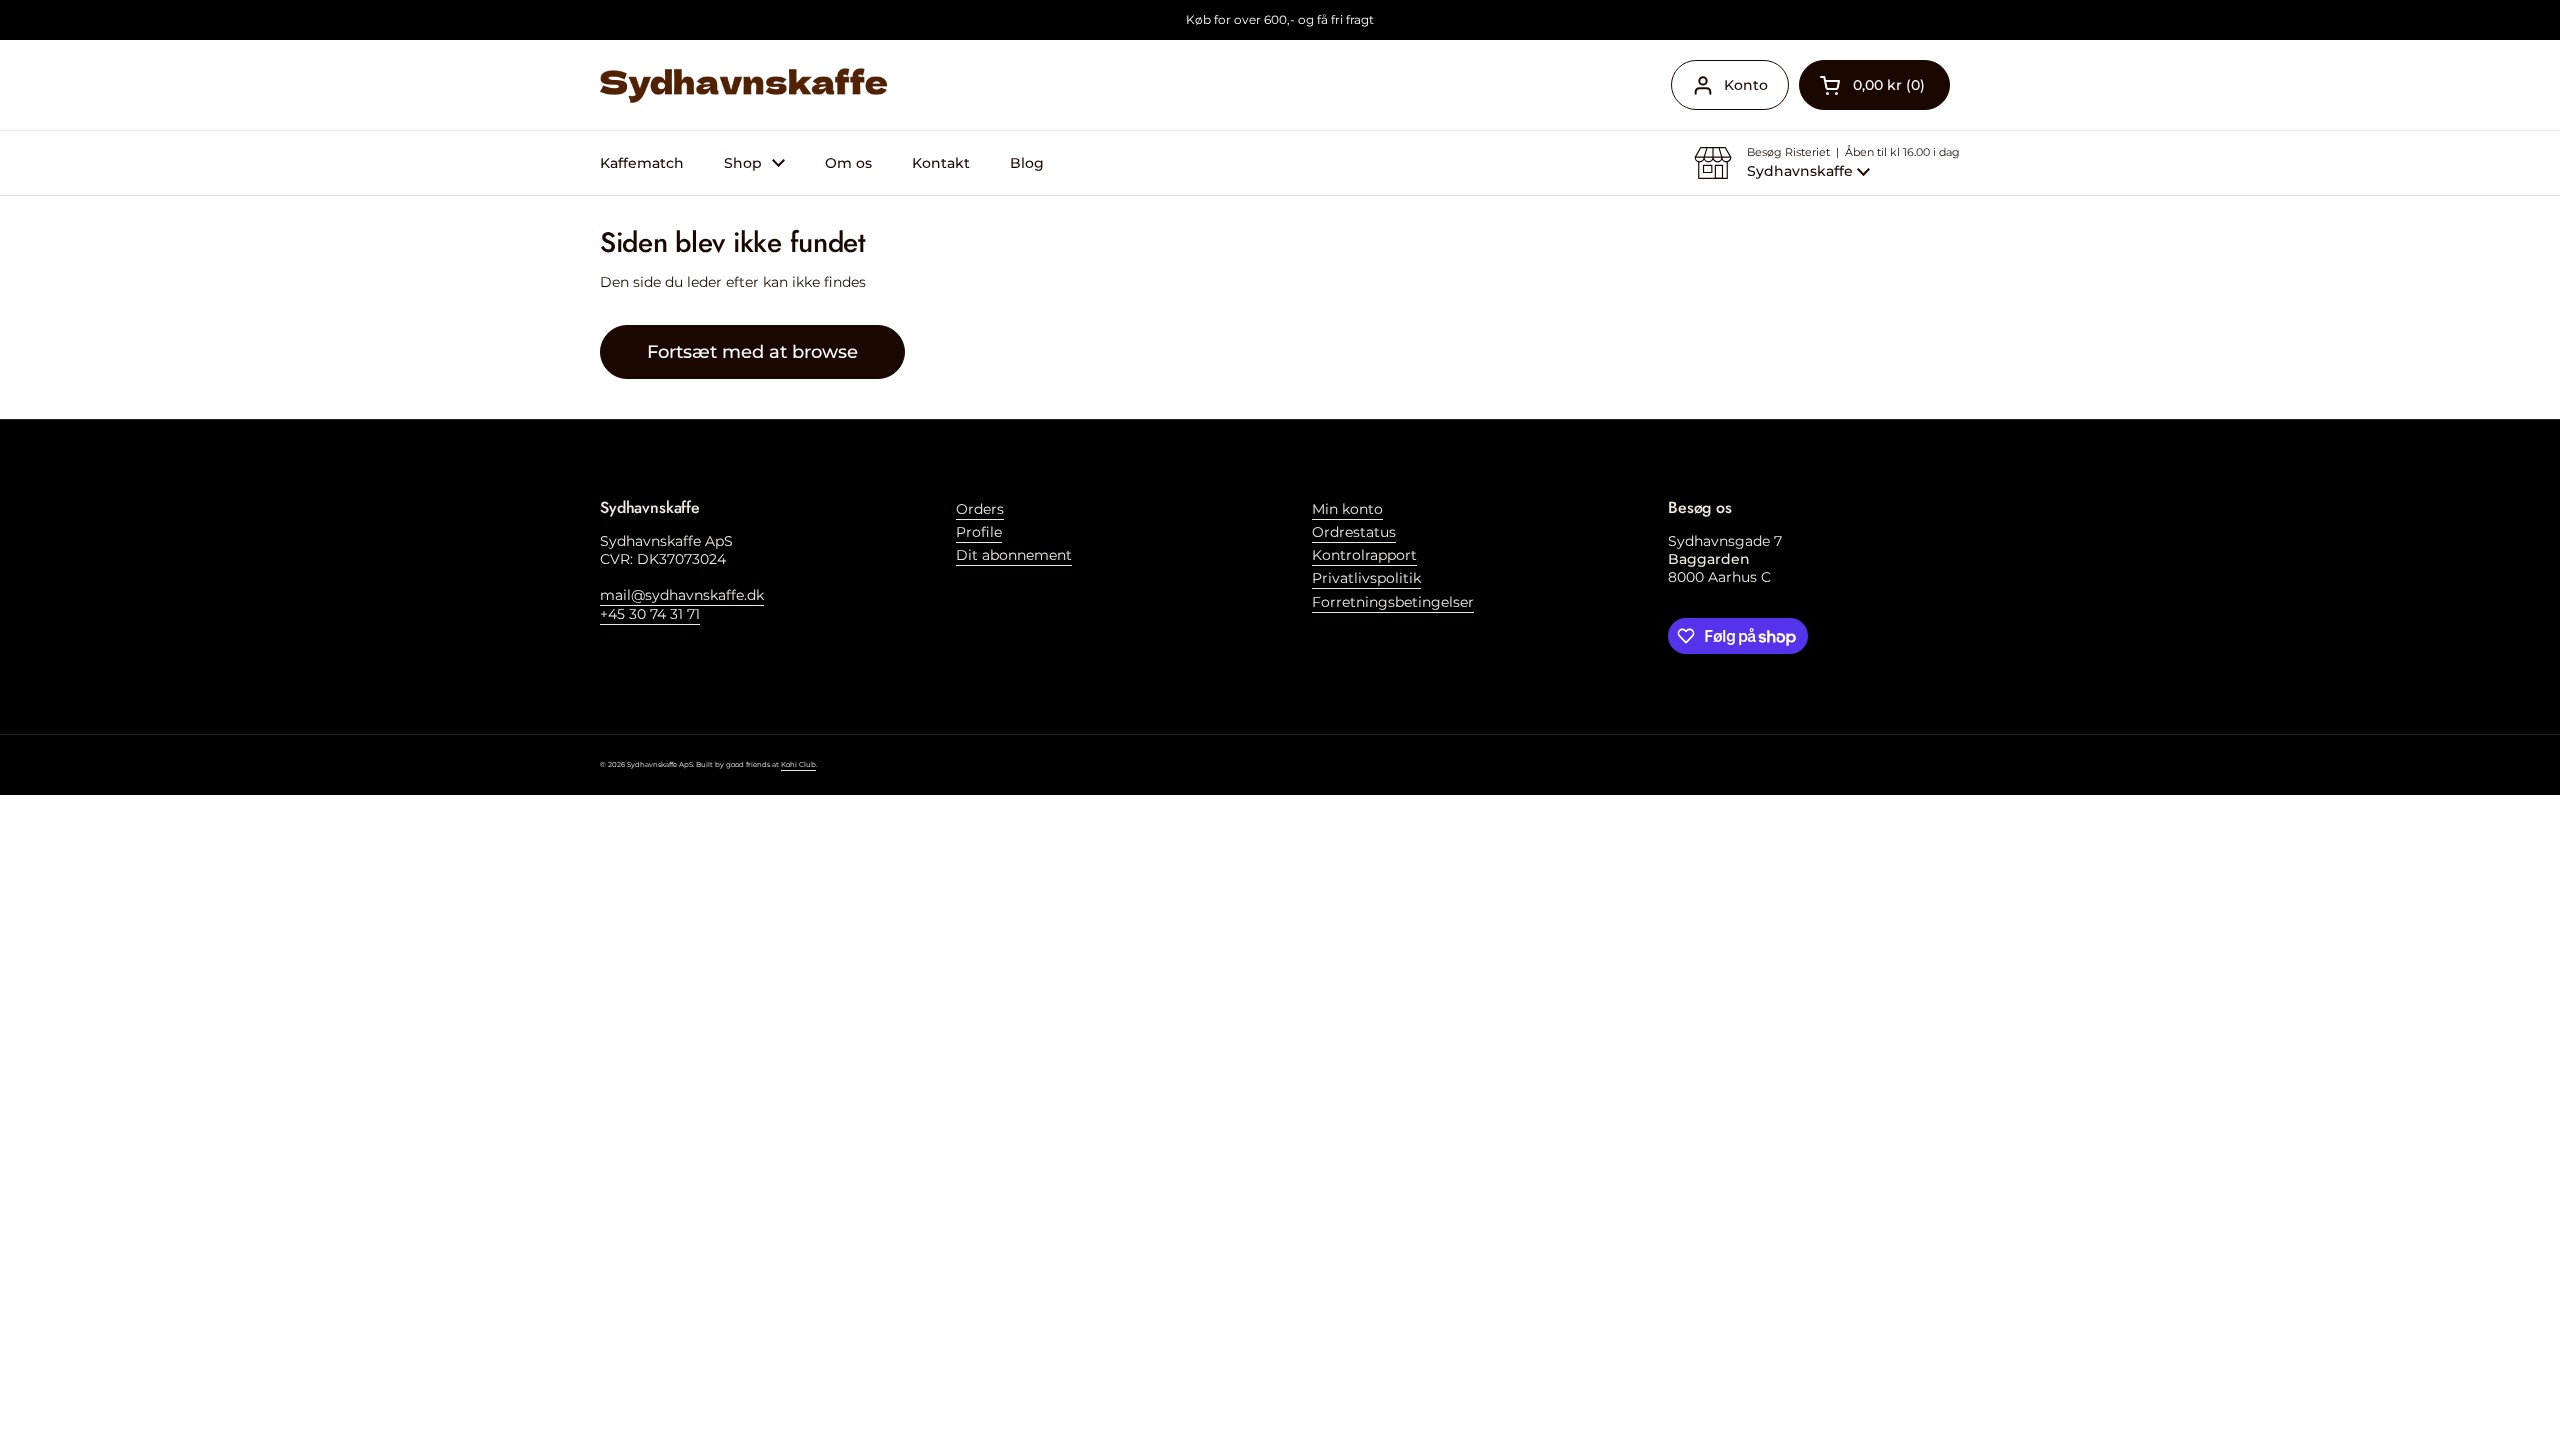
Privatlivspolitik (1366, 578)
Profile (979, 532)
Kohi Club (798, 764)
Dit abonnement (1014, 555)
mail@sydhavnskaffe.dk (682, 595)
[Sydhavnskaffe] (743, 85)
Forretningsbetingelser (1393, 602)
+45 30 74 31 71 (650, 614)
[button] (1874, 85)
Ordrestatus (1354, 532)
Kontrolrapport (1364, 555)
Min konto (1347, 509)
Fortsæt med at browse (752, 351)
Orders (980, 509)
